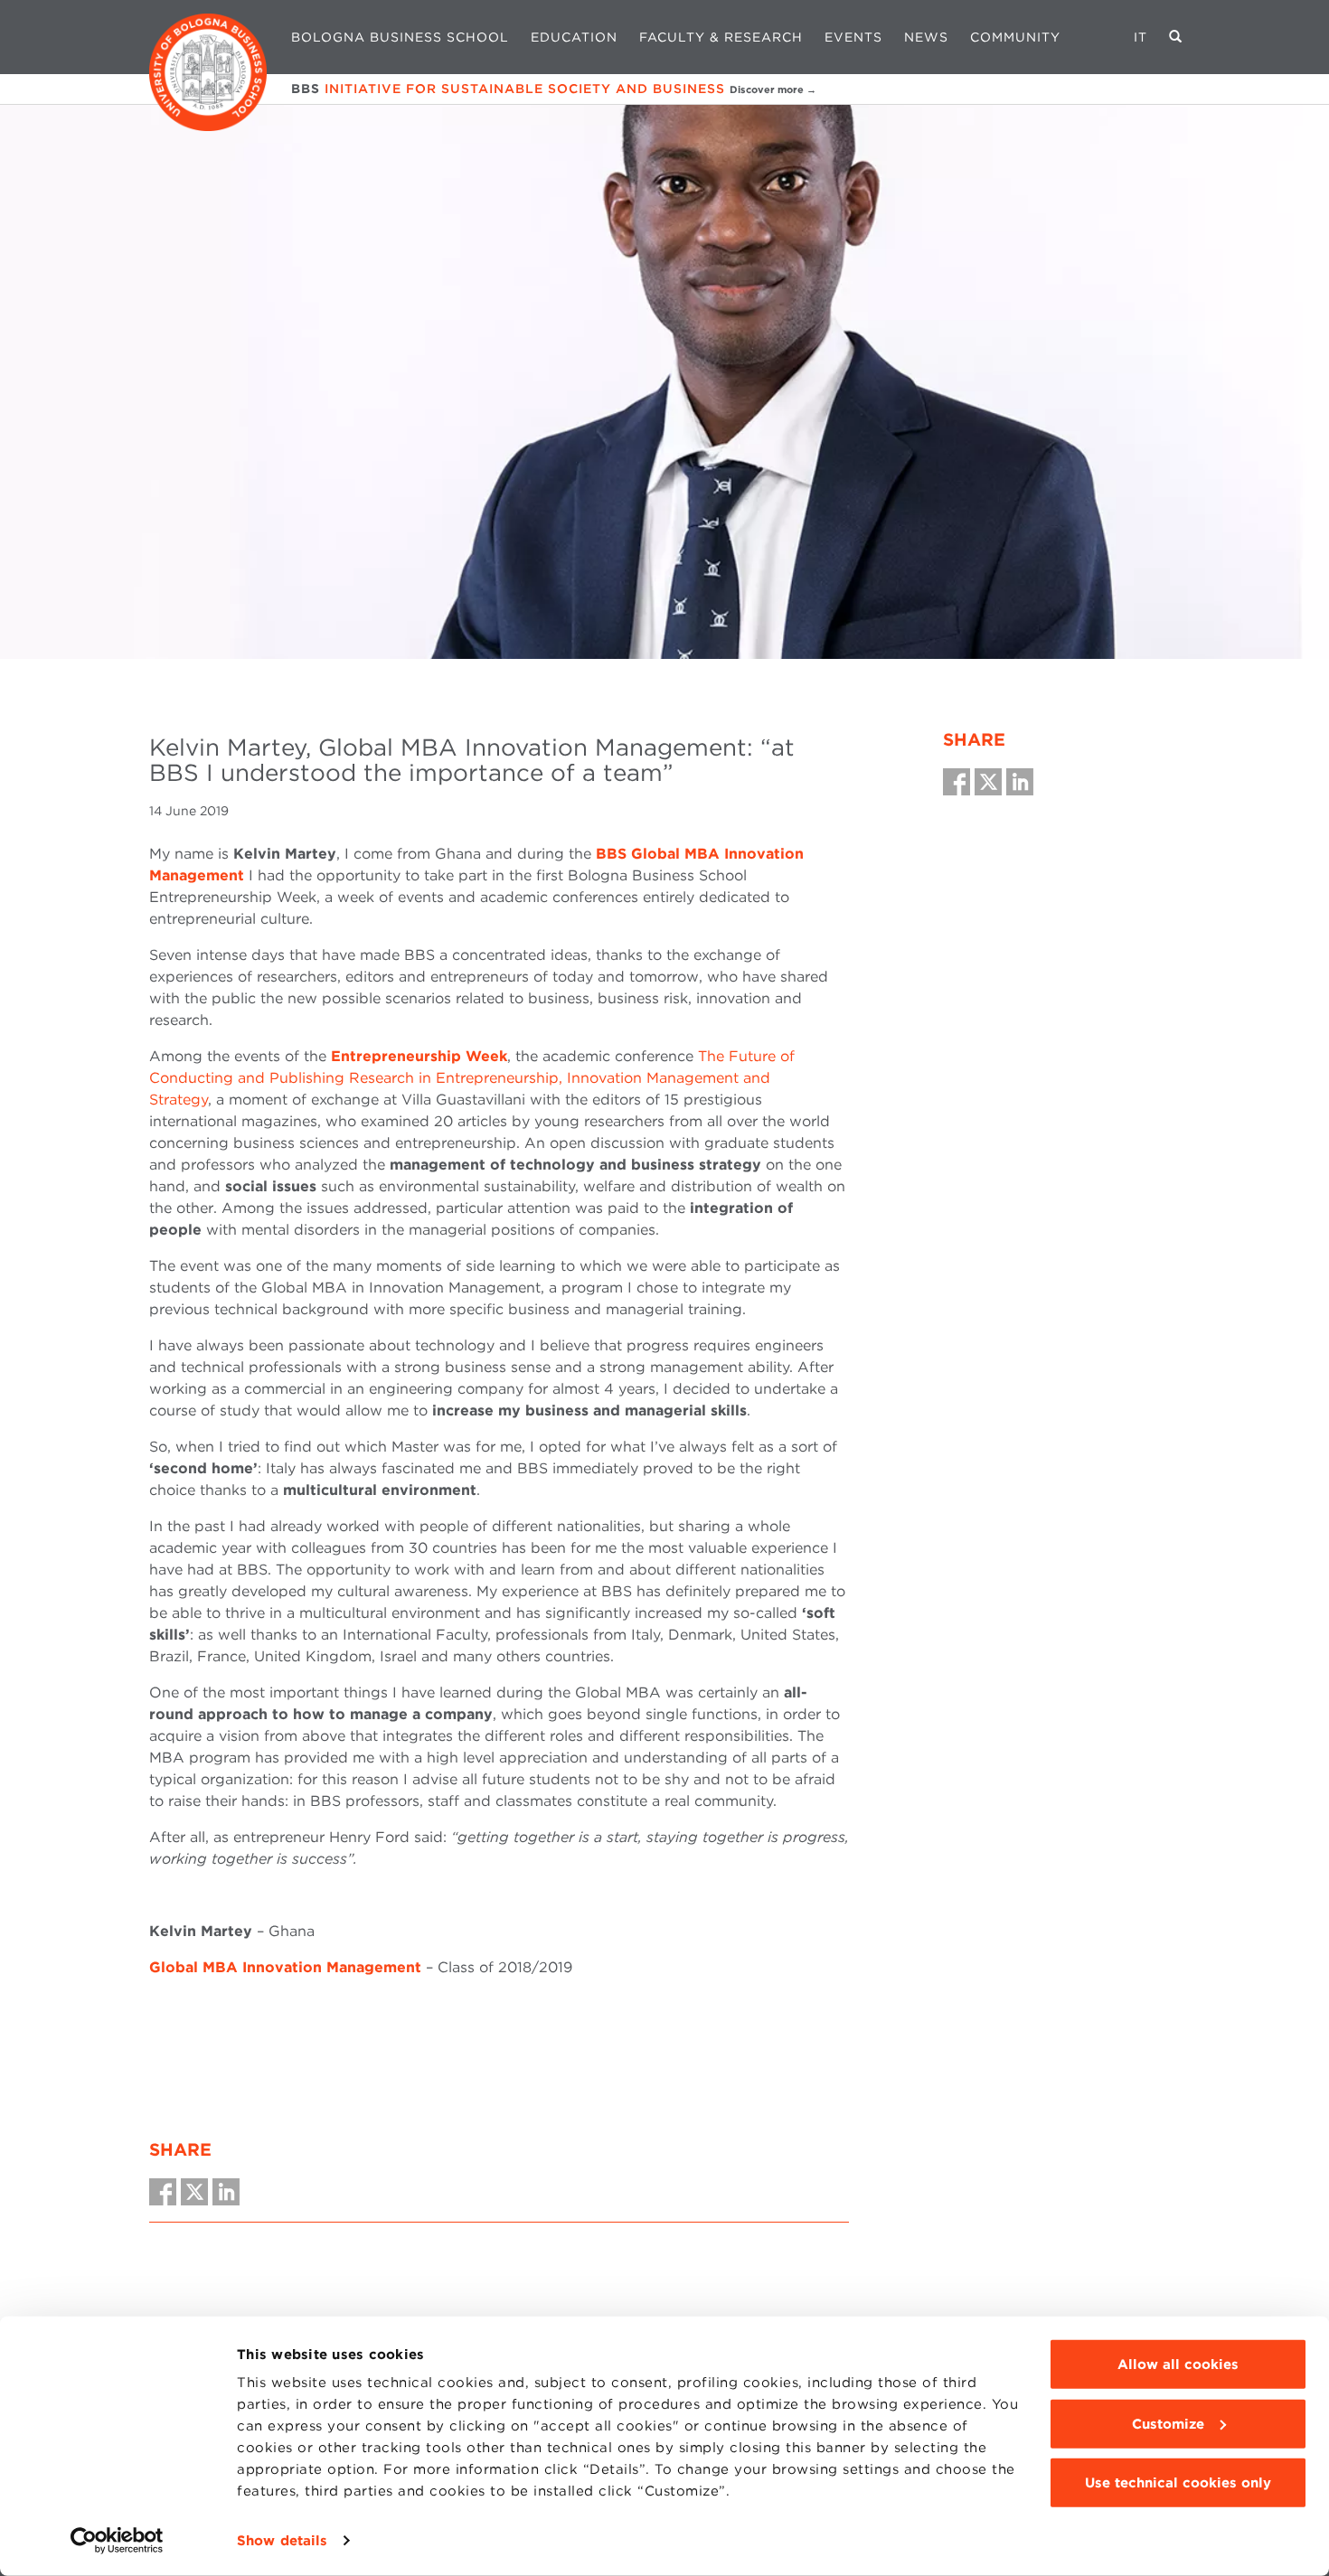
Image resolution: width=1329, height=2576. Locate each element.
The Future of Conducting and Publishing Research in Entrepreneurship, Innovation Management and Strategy (472, 1078)
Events (853, 37)
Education (574, 37)
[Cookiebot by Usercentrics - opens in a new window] (117, 2541)
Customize (1168, 2423)
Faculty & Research (721, 37)
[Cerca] (1176, 37)
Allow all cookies (1178, 2364)
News (926, 37)
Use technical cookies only (1178, 2483)
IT (1140, 37)
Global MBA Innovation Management (285, 1967)
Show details (282, 2541)
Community (1015, 37)
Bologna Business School (400, 37)
